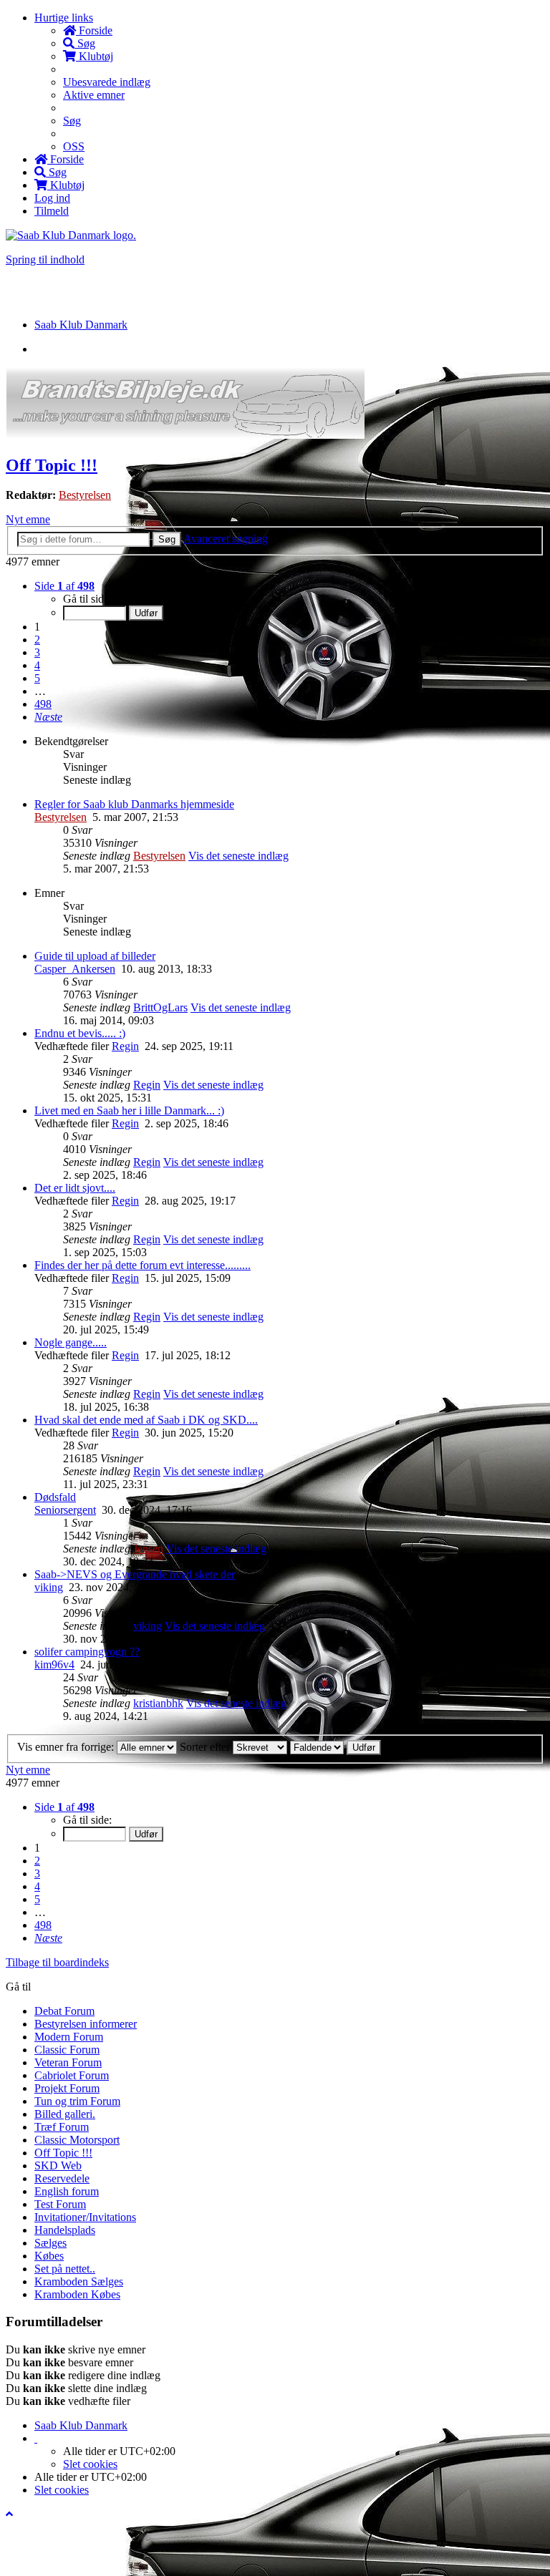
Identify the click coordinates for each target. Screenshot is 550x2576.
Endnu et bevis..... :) (80, 1033)
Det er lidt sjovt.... (75, 1188)
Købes (49, 2256)
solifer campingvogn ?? (87, 1652)
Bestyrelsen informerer (86, 2024)
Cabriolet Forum (72, 2075)
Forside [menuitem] (94, 30)
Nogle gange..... (71, 1342)
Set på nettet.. (65, 2269)
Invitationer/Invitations (85, 2217)
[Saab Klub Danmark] (71, 235)
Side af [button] (64, 586)
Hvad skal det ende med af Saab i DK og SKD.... (146, 1420)
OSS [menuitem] (74, 146)
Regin (125, 1046)
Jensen (148, 1549)
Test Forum (60, 2204)
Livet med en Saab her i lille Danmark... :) (129, 1110)
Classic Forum (67, 2050)
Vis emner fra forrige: (67, 1747)
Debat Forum (64, 2011)
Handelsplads (65, 2230)
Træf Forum (62, 2127)
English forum (67, 2191)
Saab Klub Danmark (81, 2425)
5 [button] (37, 678)
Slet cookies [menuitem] (90, 2464)
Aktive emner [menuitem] (94, 95)
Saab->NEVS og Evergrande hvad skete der (135, 1574)
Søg (167, 539)
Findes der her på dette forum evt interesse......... (143, 1265)
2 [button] (37, 640)
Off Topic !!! (52, 465)
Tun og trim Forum (77, 2101)
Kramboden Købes (77, 2294)
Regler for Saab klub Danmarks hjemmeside (134, 804)
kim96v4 (54, 1664)
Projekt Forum (67, 2088)
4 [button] (37, 665)
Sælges (50, 2243)
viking (49, 1587)
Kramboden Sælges (79, 2281)
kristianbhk (158, 1703)
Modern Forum (69, 2037)
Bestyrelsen (85, 495)
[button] (48, 717)
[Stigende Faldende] (317, 1747)
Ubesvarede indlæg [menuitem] (107, 82)
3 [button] (37, 652)
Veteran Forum (68, 2062)
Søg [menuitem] (85, 43)
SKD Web (58, 2166)
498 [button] (43, 704)
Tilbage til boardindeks (57, 1962)
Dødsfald (55, 1497)
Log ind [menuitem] (52, 198)
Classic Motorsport (77, 2140)
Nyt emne (28, 519)
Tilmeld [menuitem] (52, 211)
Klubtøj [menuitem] (95, 56)
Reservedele (62, 2178)
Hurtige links (64, 18)
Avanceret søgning (226, 539)
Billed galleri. (65, 2114)
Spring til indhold (45, 259)
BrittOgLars (160, 1007)
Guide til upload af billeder (95, 956)
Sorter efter (206, 1747)
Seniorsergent (65, 1510)
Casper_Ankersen (75, 969)
